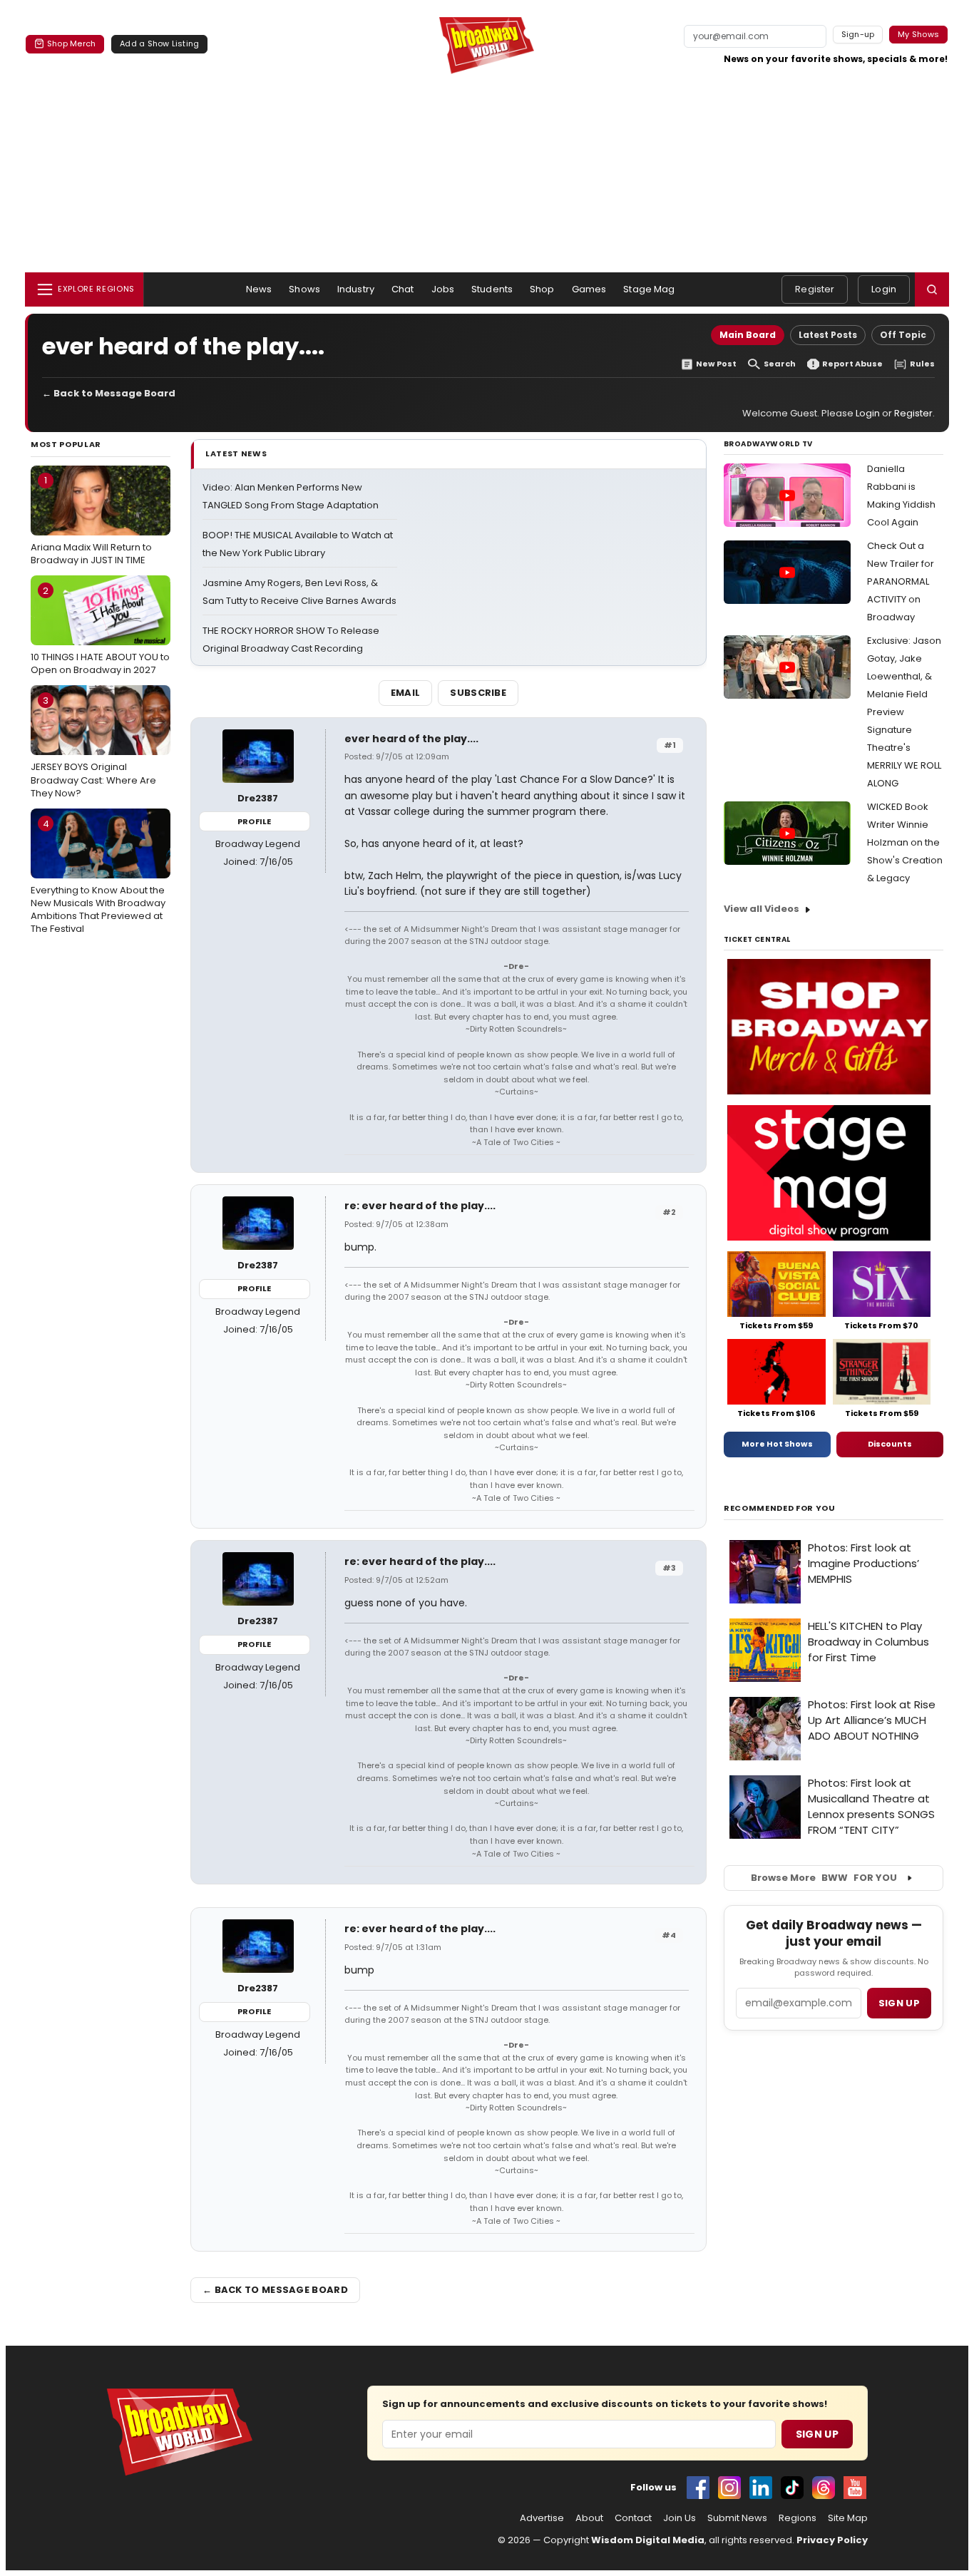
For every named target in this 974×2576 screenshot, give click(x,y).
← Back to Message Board (109, 393)
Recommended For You (780, 1508)
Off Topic (903, 335)
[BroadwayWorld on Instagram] (729, 2488)
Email (406, 693)
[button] (932, 289)
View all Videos (762, 909)
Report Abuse (852, 364)
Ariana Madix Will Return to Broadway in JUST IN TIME (91, 520)
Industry (356, 289)
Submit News (737, 2518)
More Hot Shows (777, 1444)
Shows (304, 289)
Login (884, 289)
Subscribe (478, 693)
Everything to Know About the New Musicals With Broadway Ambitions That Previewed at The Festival (98, 877)
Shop (542, 289)
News (259, 289)
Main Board (748, 335)
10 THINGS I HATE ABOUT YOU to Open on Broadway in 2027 (100, 630)
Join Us (680, 2518)
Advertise (542, 2518)
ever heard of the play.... (411, 739)
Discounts (890, 1444)
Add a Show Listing (159, 43)
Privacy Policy (832, 2540)
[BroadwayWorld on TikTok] (792, 2488)
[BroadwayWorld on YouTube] (855, 2488)
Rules (922, 364)
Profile (254, 821)
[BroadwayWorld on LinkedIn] (761, 2488)
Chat (403, 289)
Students (492, 289)
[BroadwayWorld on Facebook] (698, 2488)
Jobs (443, 289)
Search (780, 364)
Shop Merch (71, 43)
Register (815, 289)
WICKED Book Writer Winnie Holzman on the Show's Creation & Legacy (905, 842)
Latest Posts (828, 335)
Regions (798, 2518)
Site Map (848, 2518)
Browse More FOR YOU (824, 1878)
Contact (633, 2518)
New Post (716, 364)
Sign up (899, 2003)
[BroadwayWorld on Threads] (824, 2488)
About (589, 2518)
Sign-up (858, 34)
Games (589, 289)
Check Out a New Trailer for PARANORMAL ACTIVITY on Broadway (901, 581)
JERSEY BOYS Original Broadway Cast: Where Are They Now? (93, 746)
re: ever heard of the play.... (420, 1206)
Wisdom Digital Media (648, 2540)
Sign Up (817, 2434)
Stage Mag (649, 289)
